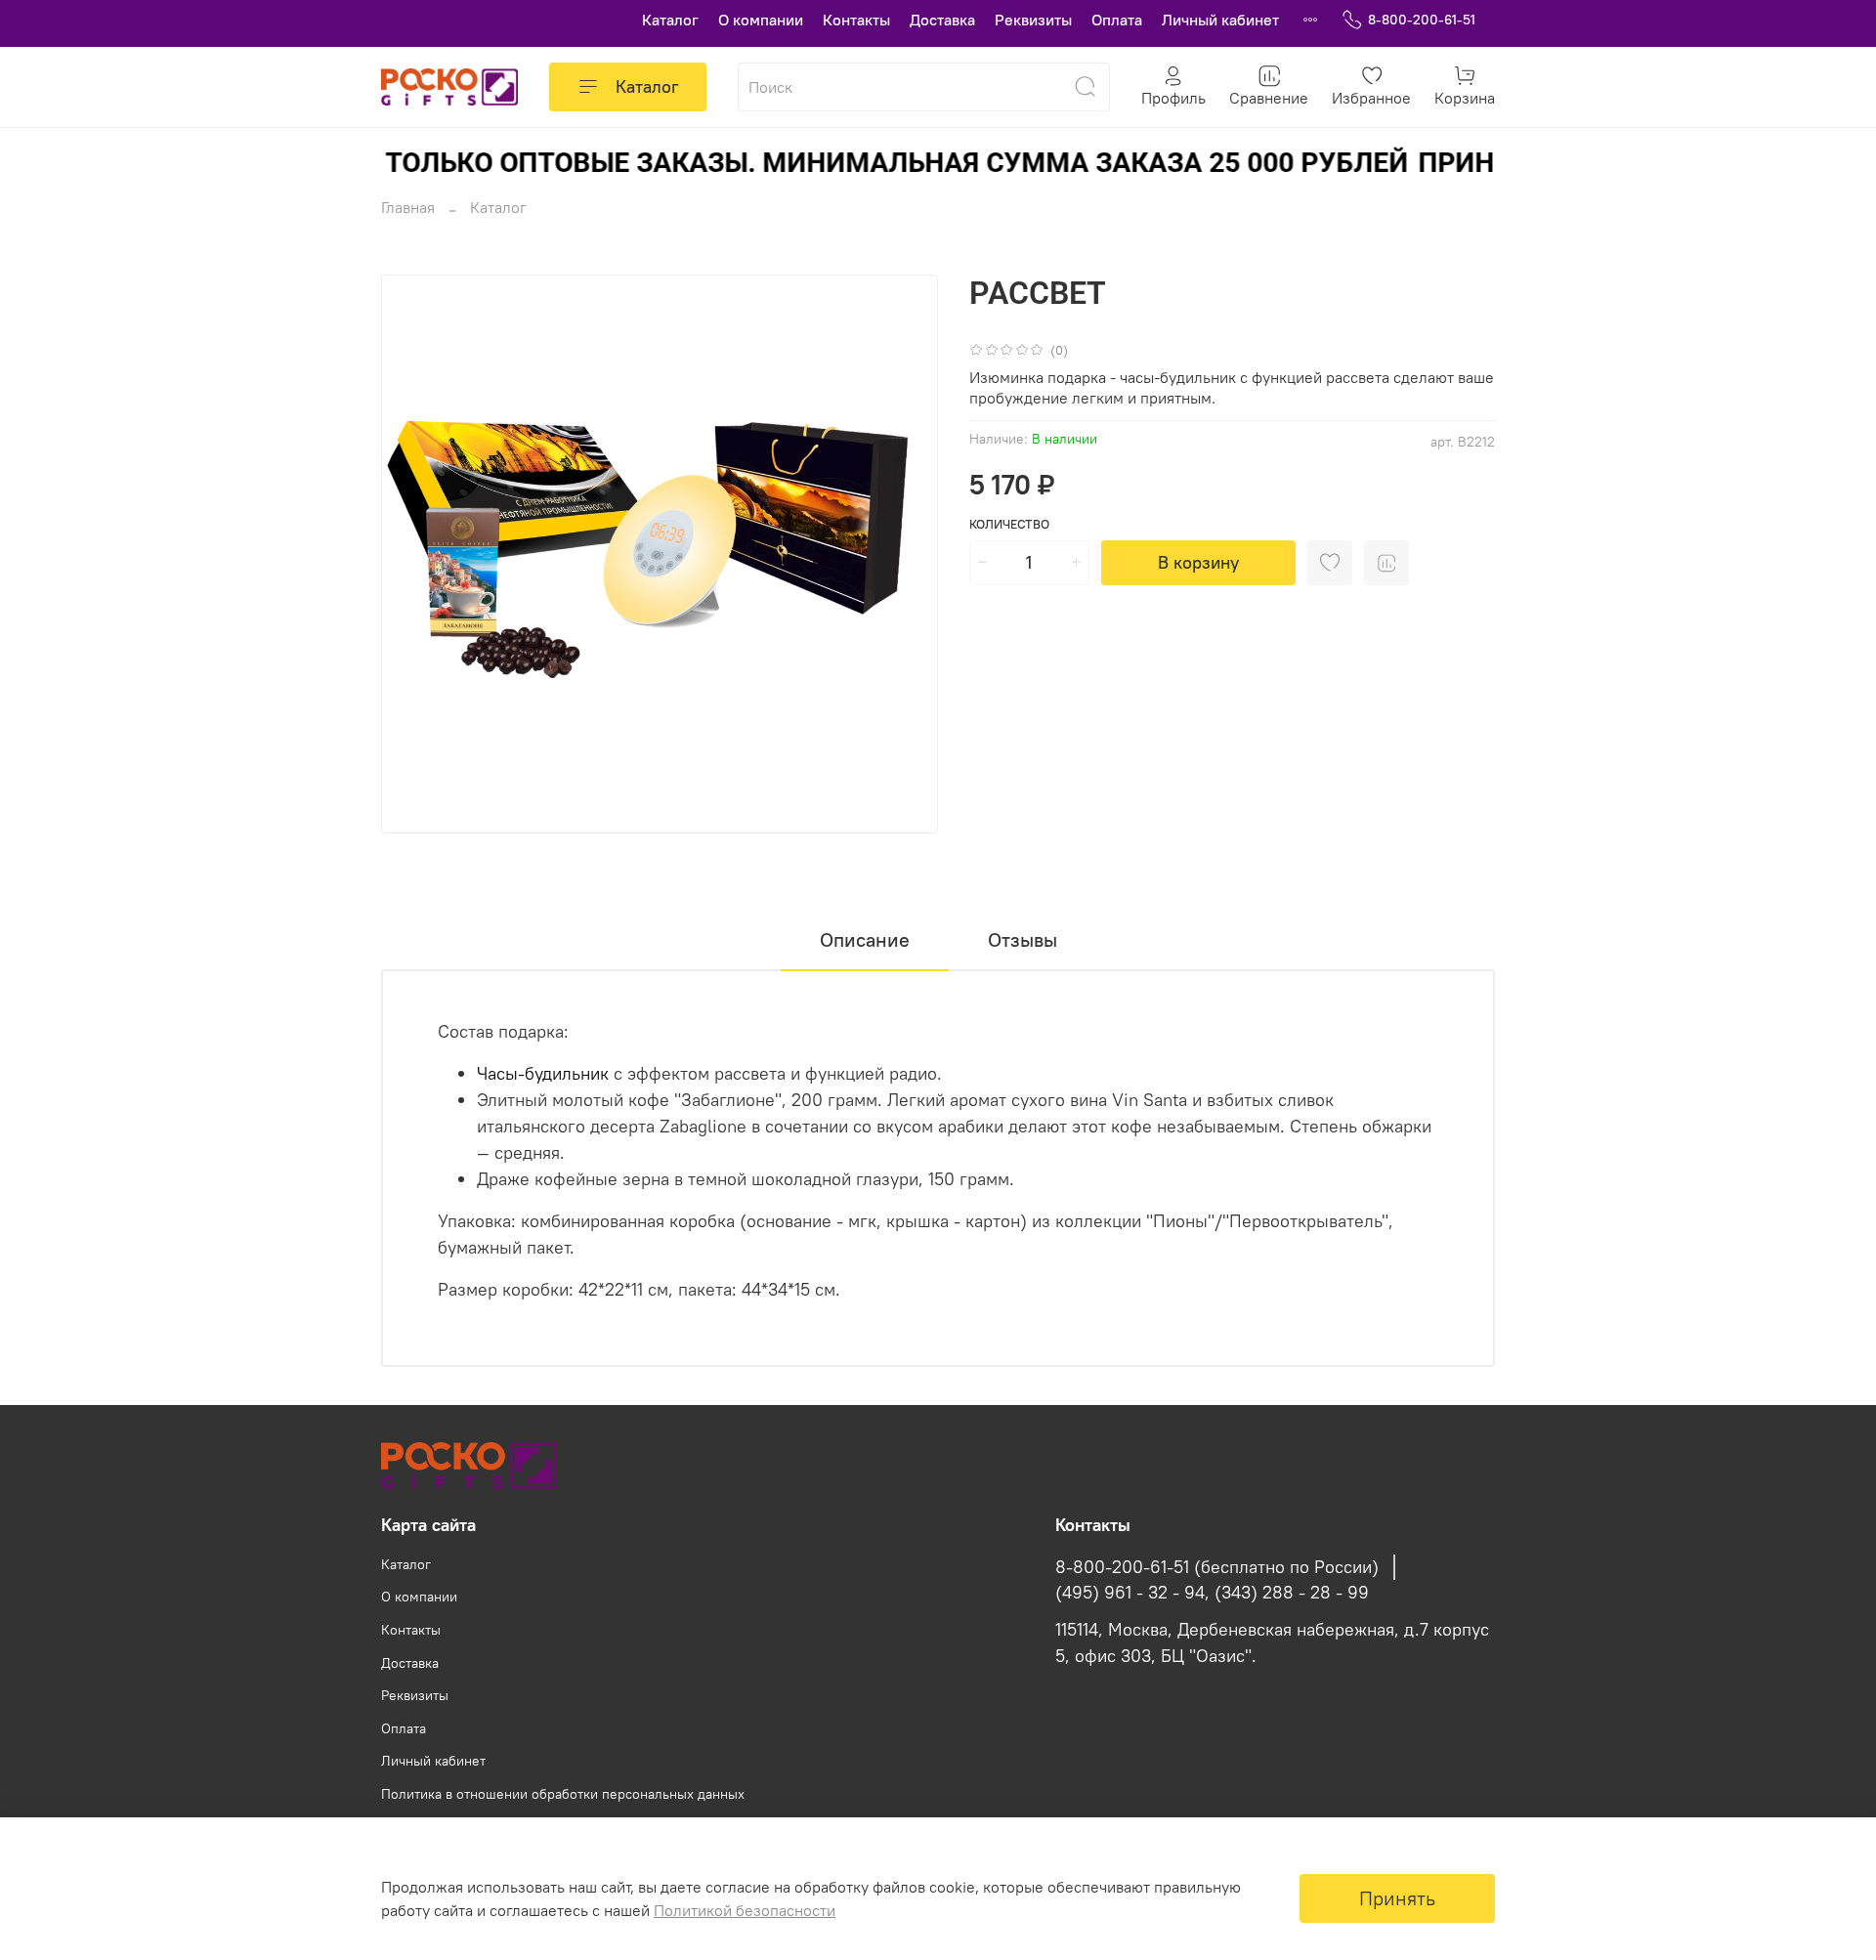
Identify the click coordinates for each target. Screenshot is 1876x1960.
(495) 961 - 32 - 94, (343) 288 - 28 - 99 (1212, 1593)
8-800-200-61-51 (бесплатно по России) (1217, 1567)
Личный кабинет (1220, 20)
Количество (1009, 524)
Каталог (670, 20)
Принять (1397, 1898)
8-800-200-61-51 (1422, 20)
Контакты (856, 20)
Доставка (942, 20)
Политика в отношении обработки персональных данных (563, 1794)
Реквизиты (1033, 20)
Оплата (1117, 20)
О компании (761, 20)
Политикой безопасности (745, 1910)
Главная (408, 207)
